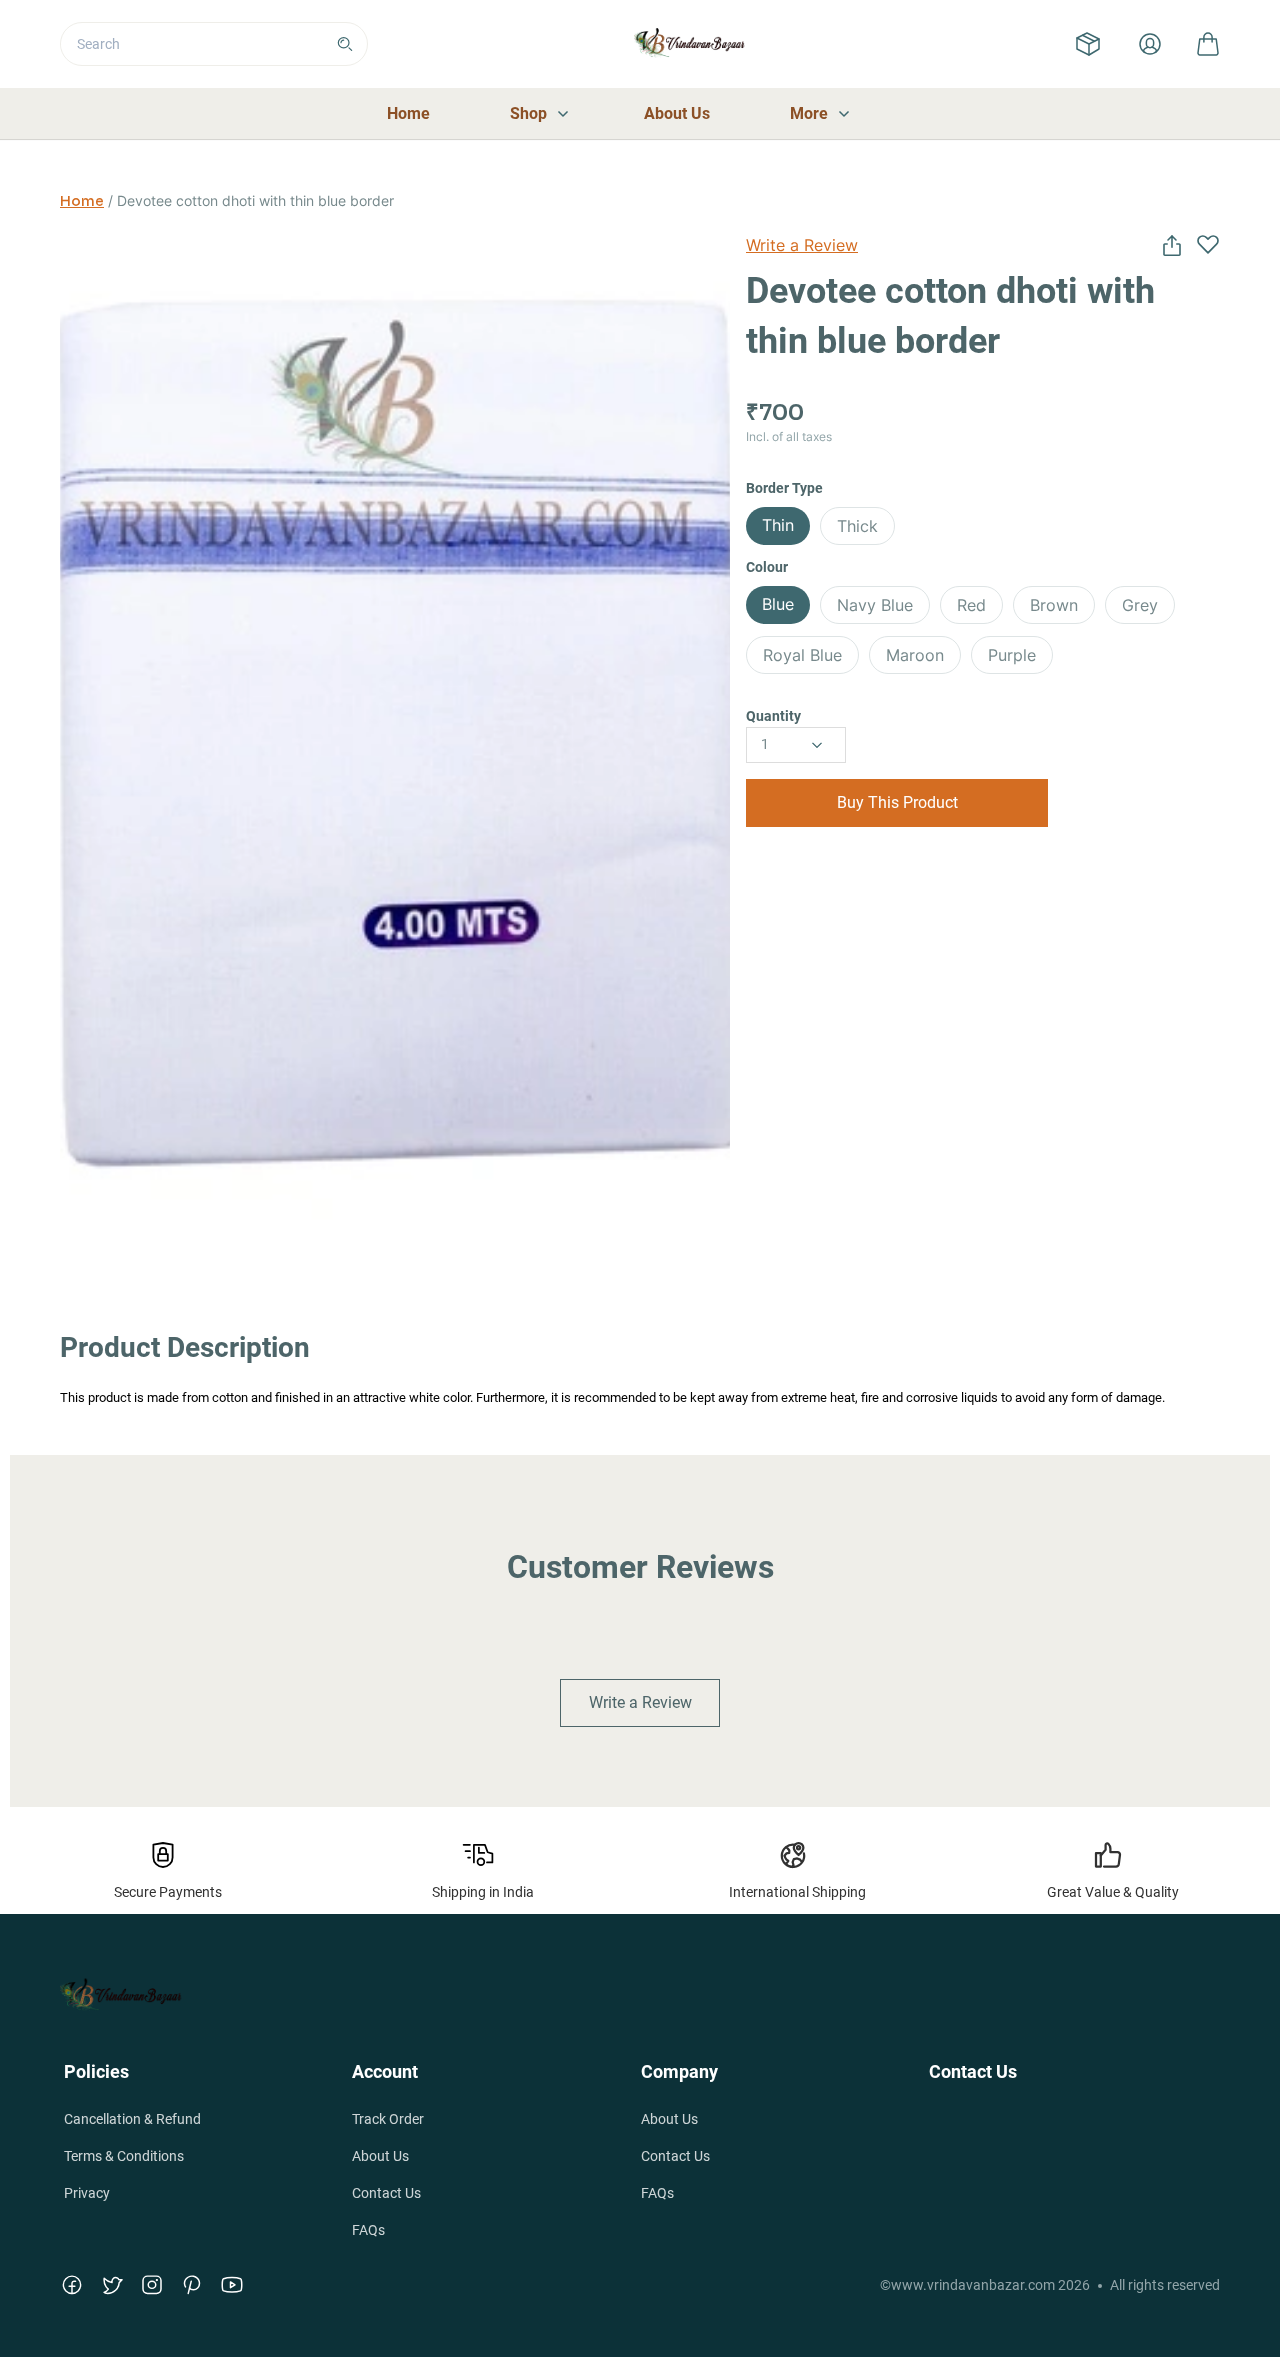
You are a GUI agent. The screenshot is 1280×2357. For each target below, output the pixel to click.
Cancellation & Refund (132, 2119)
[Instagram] (152, 2285)
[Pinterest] (192, 2285)
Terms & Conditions (124, 2156)
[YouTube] (232, 2285)
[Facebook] (72, 2285)
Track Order (388, 2119)
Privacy (87, 2193)
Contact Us (386, 2193)
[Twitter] (112, 2285)
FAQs (368, 2230)
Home (82, 201)
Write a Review (802, 245)
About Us (380, 2156)
